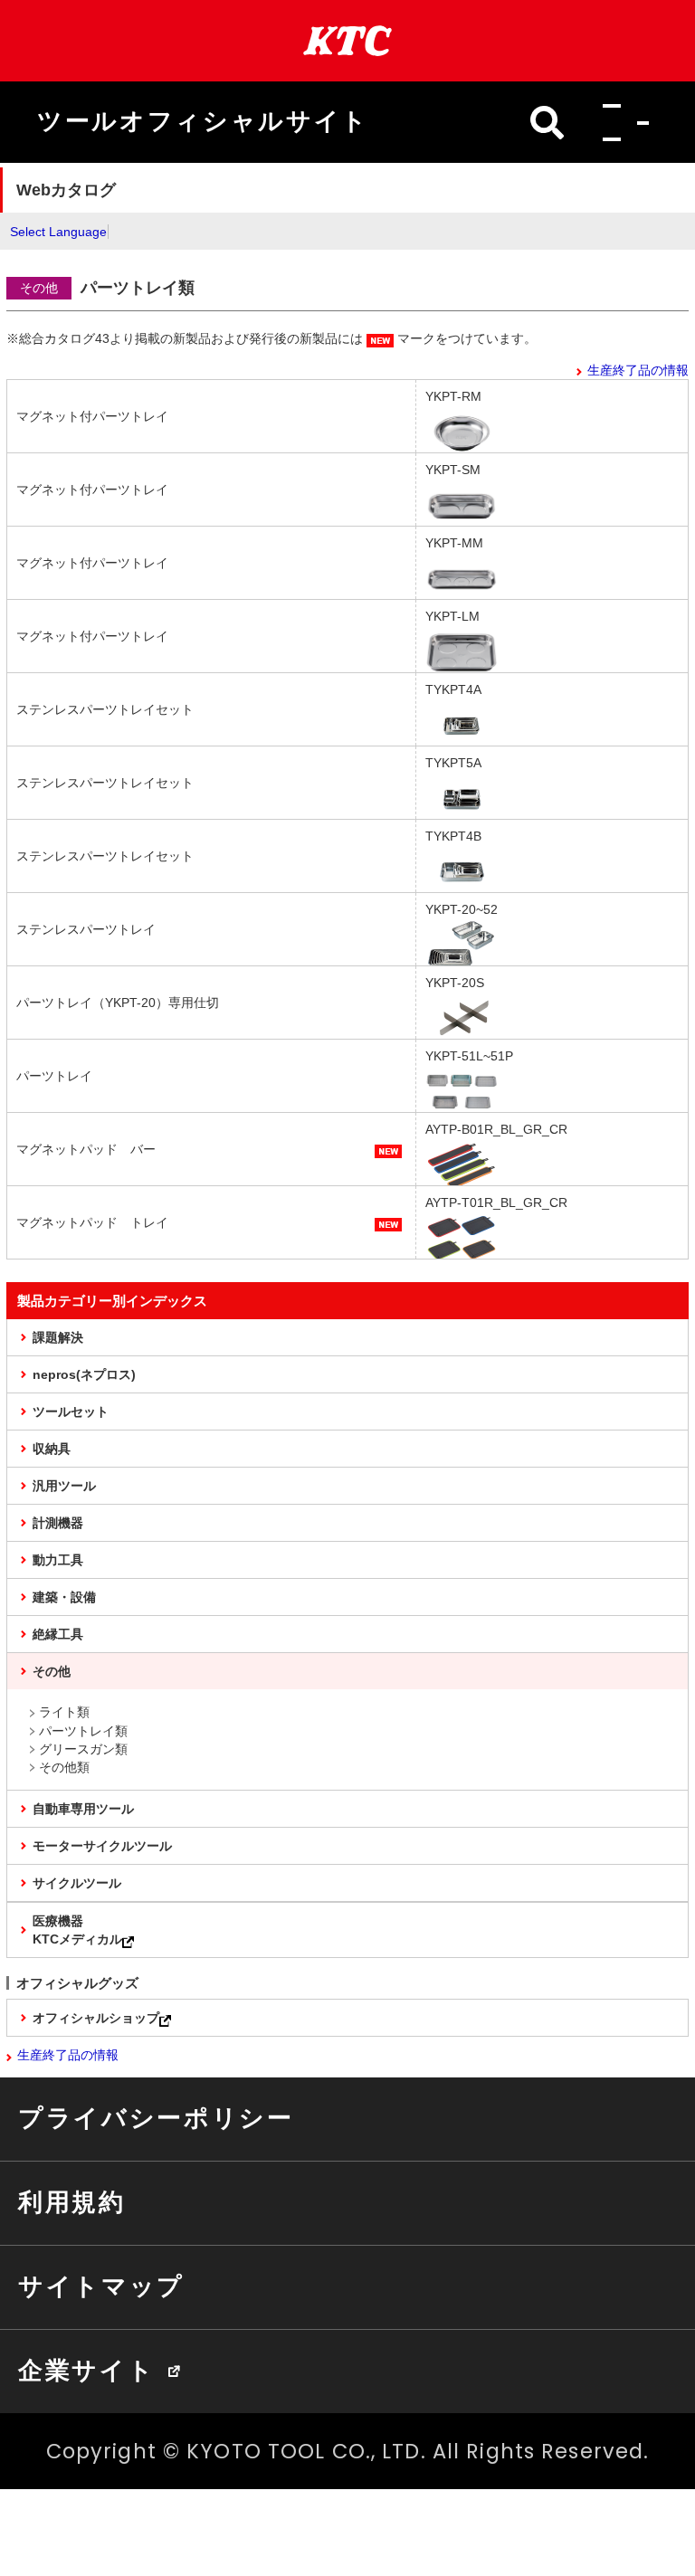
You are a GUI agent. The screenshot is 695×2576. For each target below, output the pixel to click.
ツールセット (71, 1412)
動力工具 (58, 1560)
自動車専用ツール (83, 1809)
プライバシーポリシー (156, 2118)
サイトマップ (101, 2286)
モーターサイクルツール (102, 1846)
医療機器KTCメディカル (77, 1930)
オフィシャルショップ (96, 2018)
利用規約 (72, 2202)
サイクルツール (77, 1883)
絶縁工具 (58, 1634)
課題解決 (58, 1337)
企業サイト (86, 2371)
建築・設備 (64, 1597)
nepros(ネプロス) (84, 1374)
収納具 (52, 1449)
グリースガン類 (83, 1749)
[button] (621, 122)
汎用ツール (64, 1486)
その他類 (64, 1767)
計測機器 (58, 1523)
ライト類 (64, 1712)
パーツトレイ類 (83, 1731)
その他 (52, 1671)
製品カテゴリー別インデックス (112, 1301)
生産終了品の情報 (638, 370)
